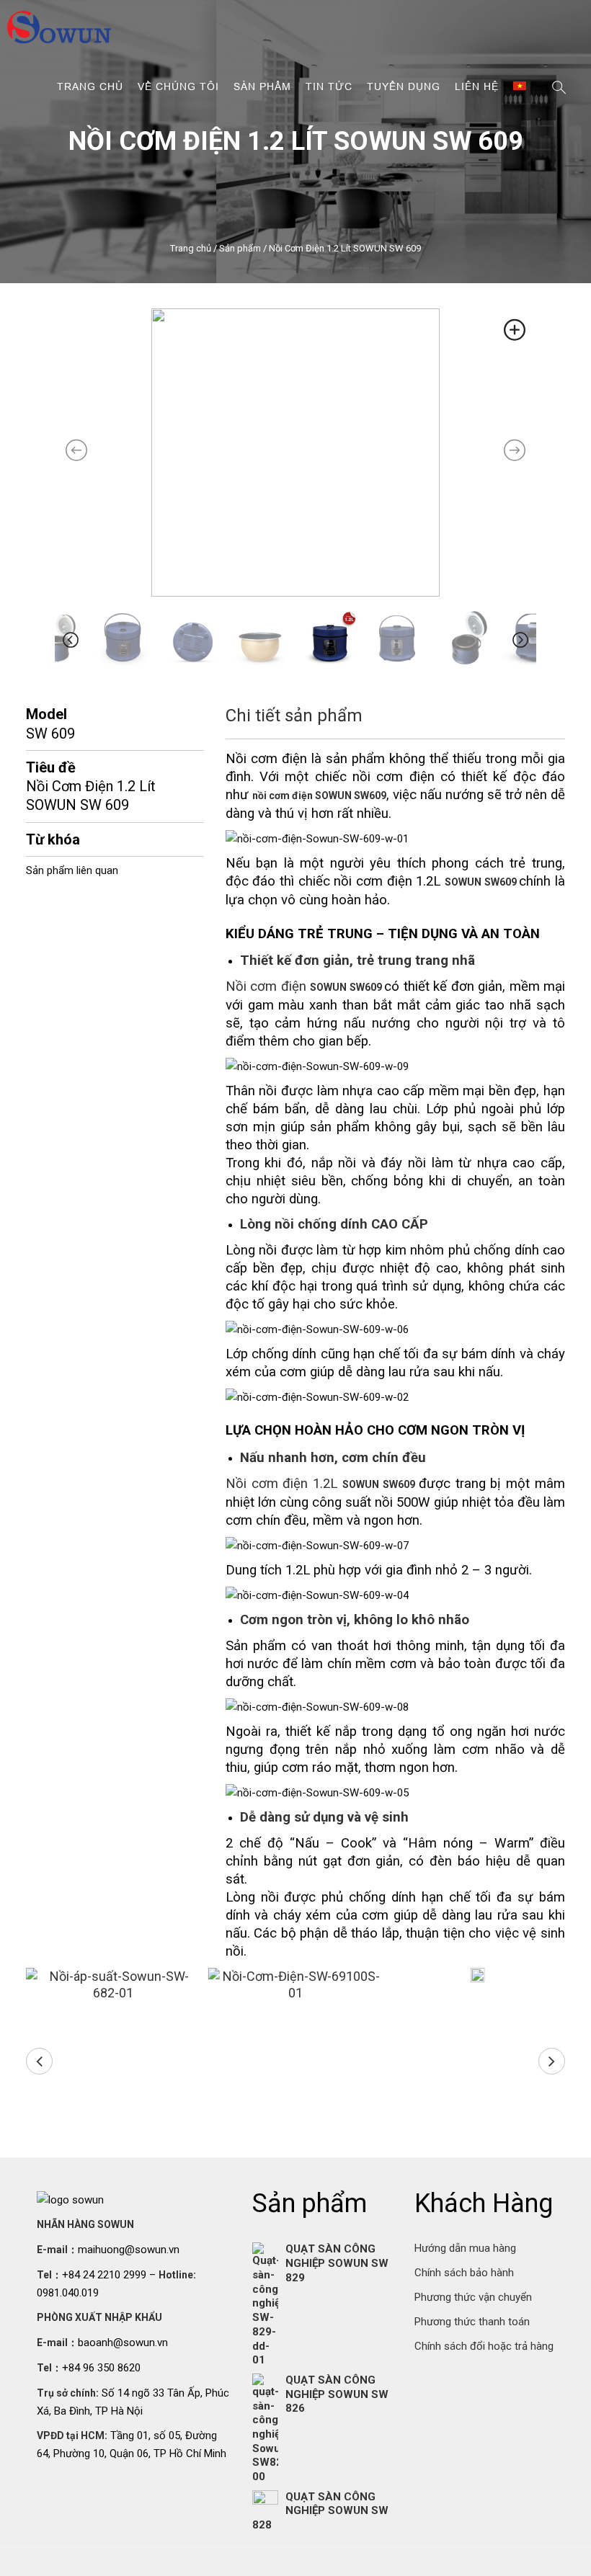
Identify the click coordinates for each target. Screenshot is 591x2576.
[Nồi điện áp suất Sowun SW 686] (114, 1985)
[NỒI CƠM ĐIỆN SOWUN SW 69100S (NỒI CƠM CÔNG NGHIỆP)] (296, 1985)
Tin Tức (329, 86)
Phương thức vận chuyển (473, 2297)
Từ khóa (53, 839)
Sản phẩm (262, 86)
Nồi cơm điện (305, 986)
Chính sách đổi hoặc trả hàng (484, 2346)
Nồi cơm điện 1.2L (322, 1484)
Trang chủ (90, 86)
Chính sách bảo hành (464, 2273)
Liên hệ (477, 86)
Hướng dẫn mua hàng (465, 2248)
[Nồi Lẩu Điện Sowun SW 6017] (478, 1977)
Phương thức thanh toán (472, 2322)
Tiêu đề (51, 767)
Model (46, 714)
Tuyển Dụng (404, 86)
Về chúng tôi (178, 86)
